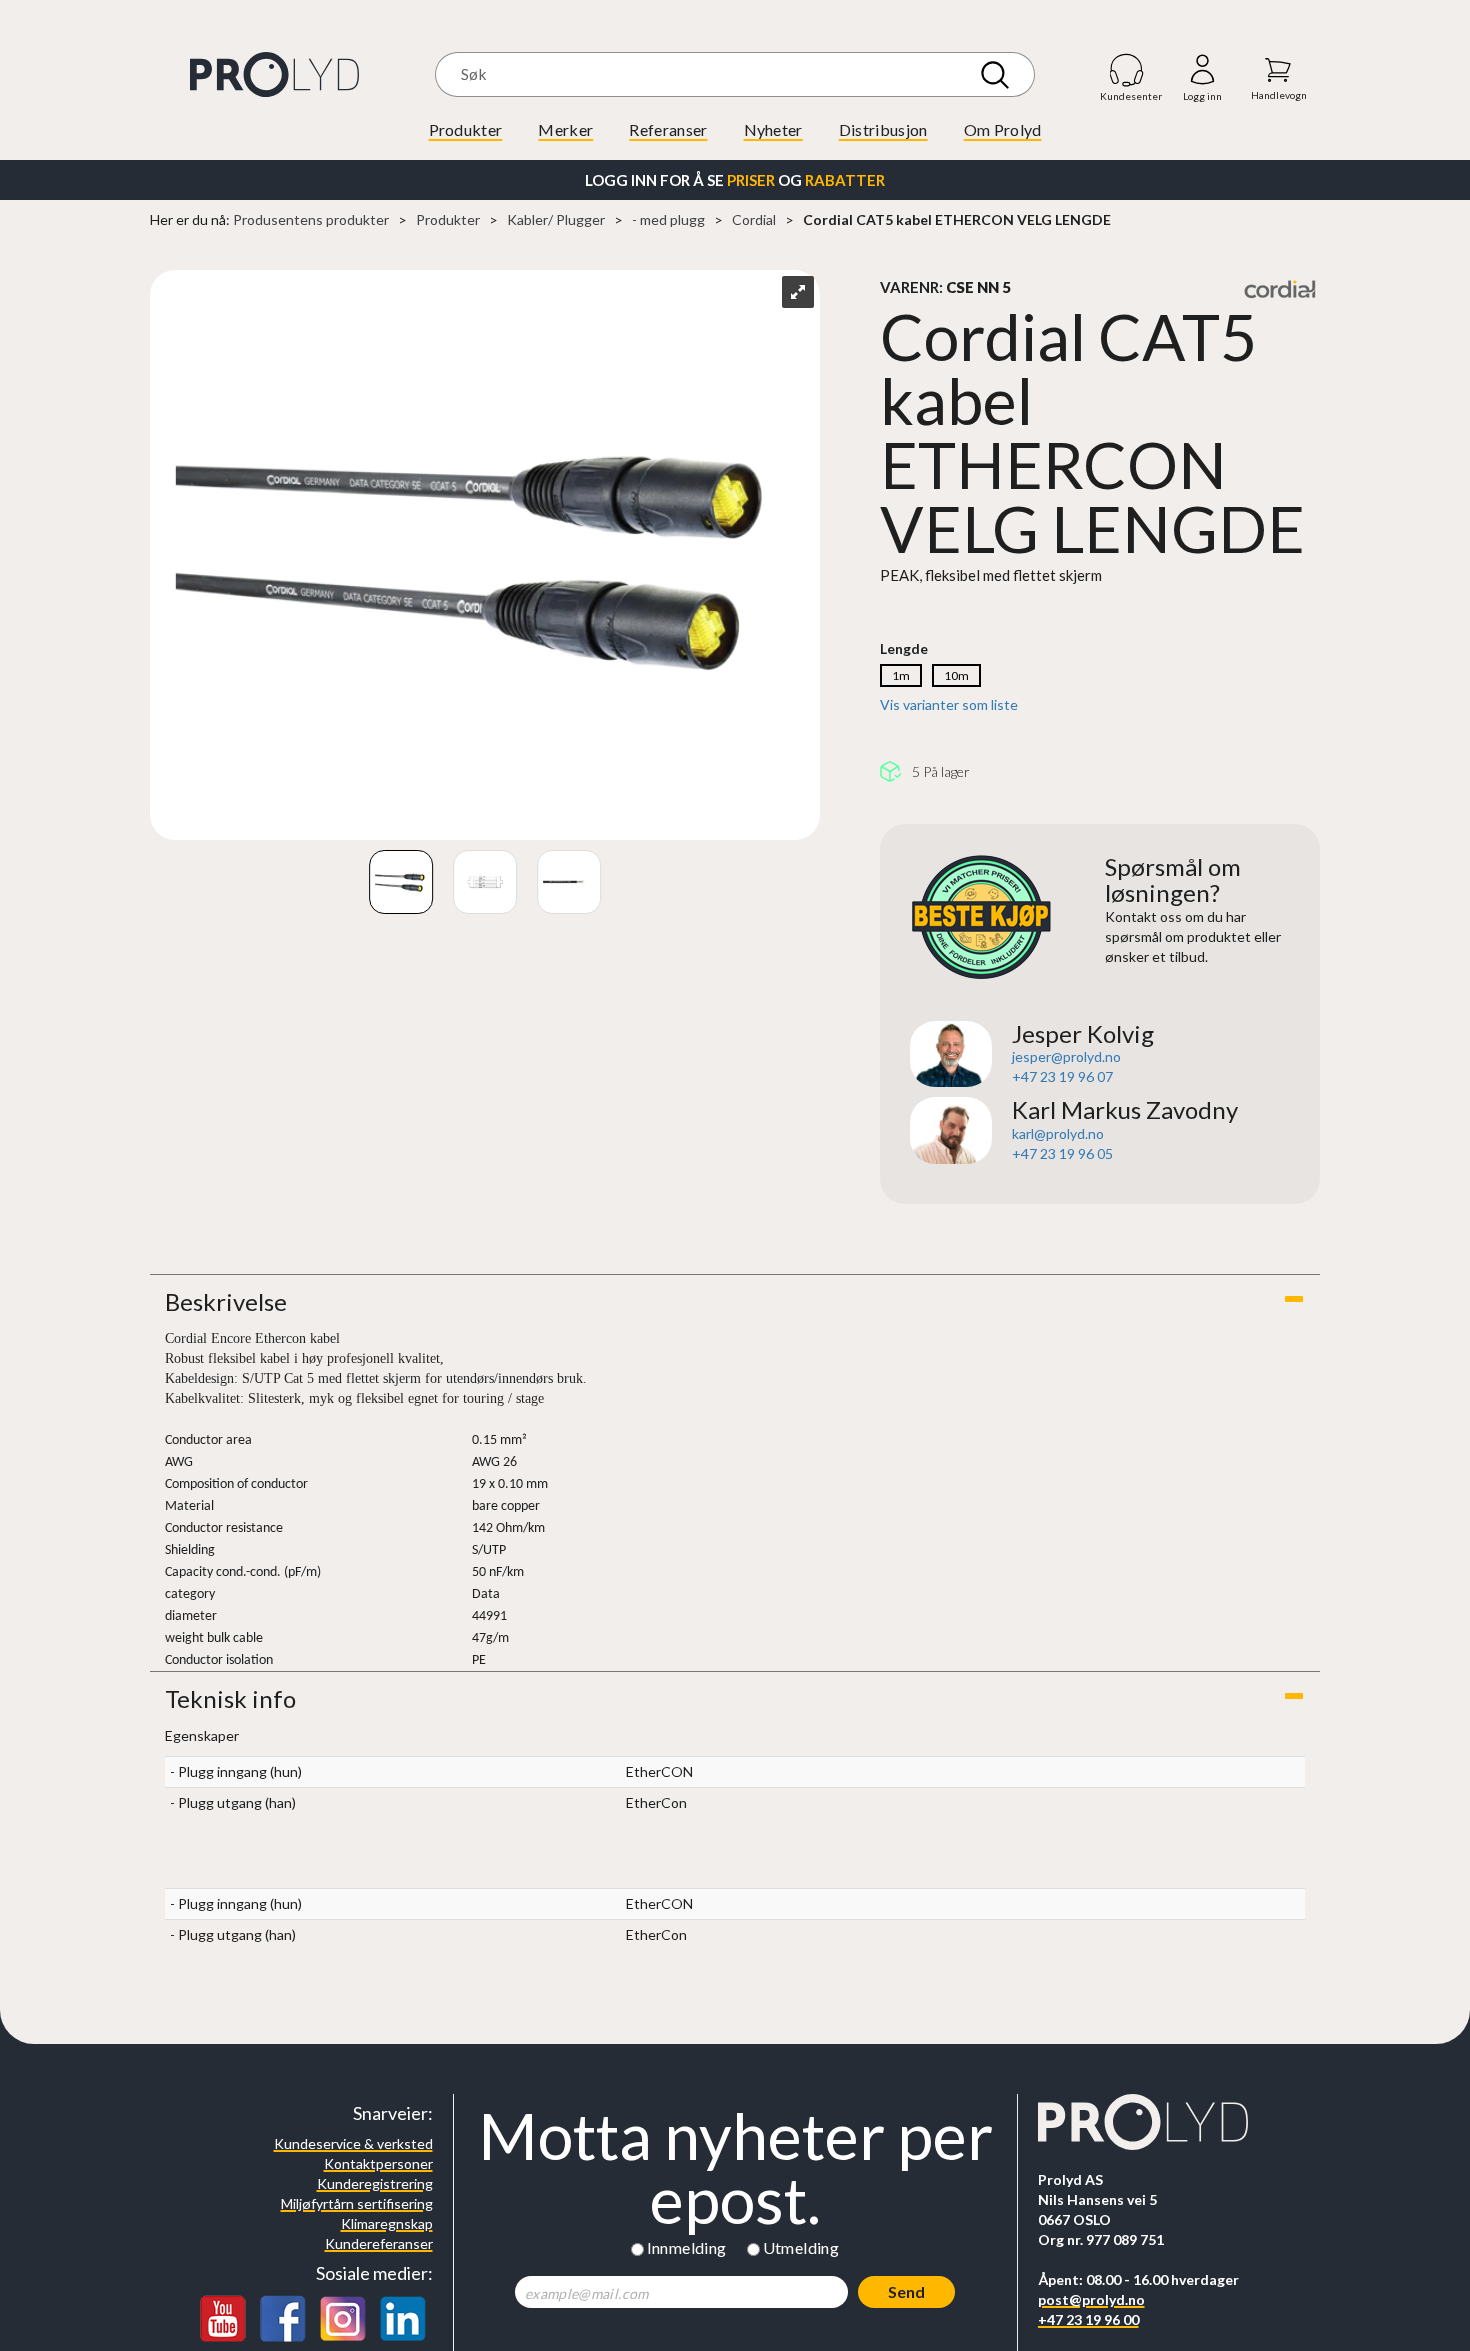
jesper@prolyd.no (1066, 1056)
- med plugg (668, 219)
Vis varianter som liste (949, 704)
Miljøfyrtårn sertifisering (357, 2203)
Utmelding (801, 2247)
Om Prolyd (1003, 129)
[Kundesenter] (1127, 69)
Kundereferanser (379, 2243)
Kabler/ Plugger (556, 219)
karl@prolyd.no (1058, 1133)
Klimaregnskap (387, 2223)
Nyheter (773, 129)
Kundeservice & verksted (353, 2143)
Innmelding (687, 2247)
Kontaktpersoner (378, 2163)
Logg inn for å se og (735, 180)
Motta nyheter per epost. (735, 2168)
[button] (735, 1302)
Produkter (466, 129)
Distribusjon (883, 129)
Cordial (754, 219)
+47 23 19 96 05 (1062, 1153)
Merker (565, 129)
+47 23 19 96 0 (1058, 1076)
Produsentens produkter (311, 219)
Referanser (668, 129)
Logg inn (1202, 70)
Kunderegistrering (375, 2183)
